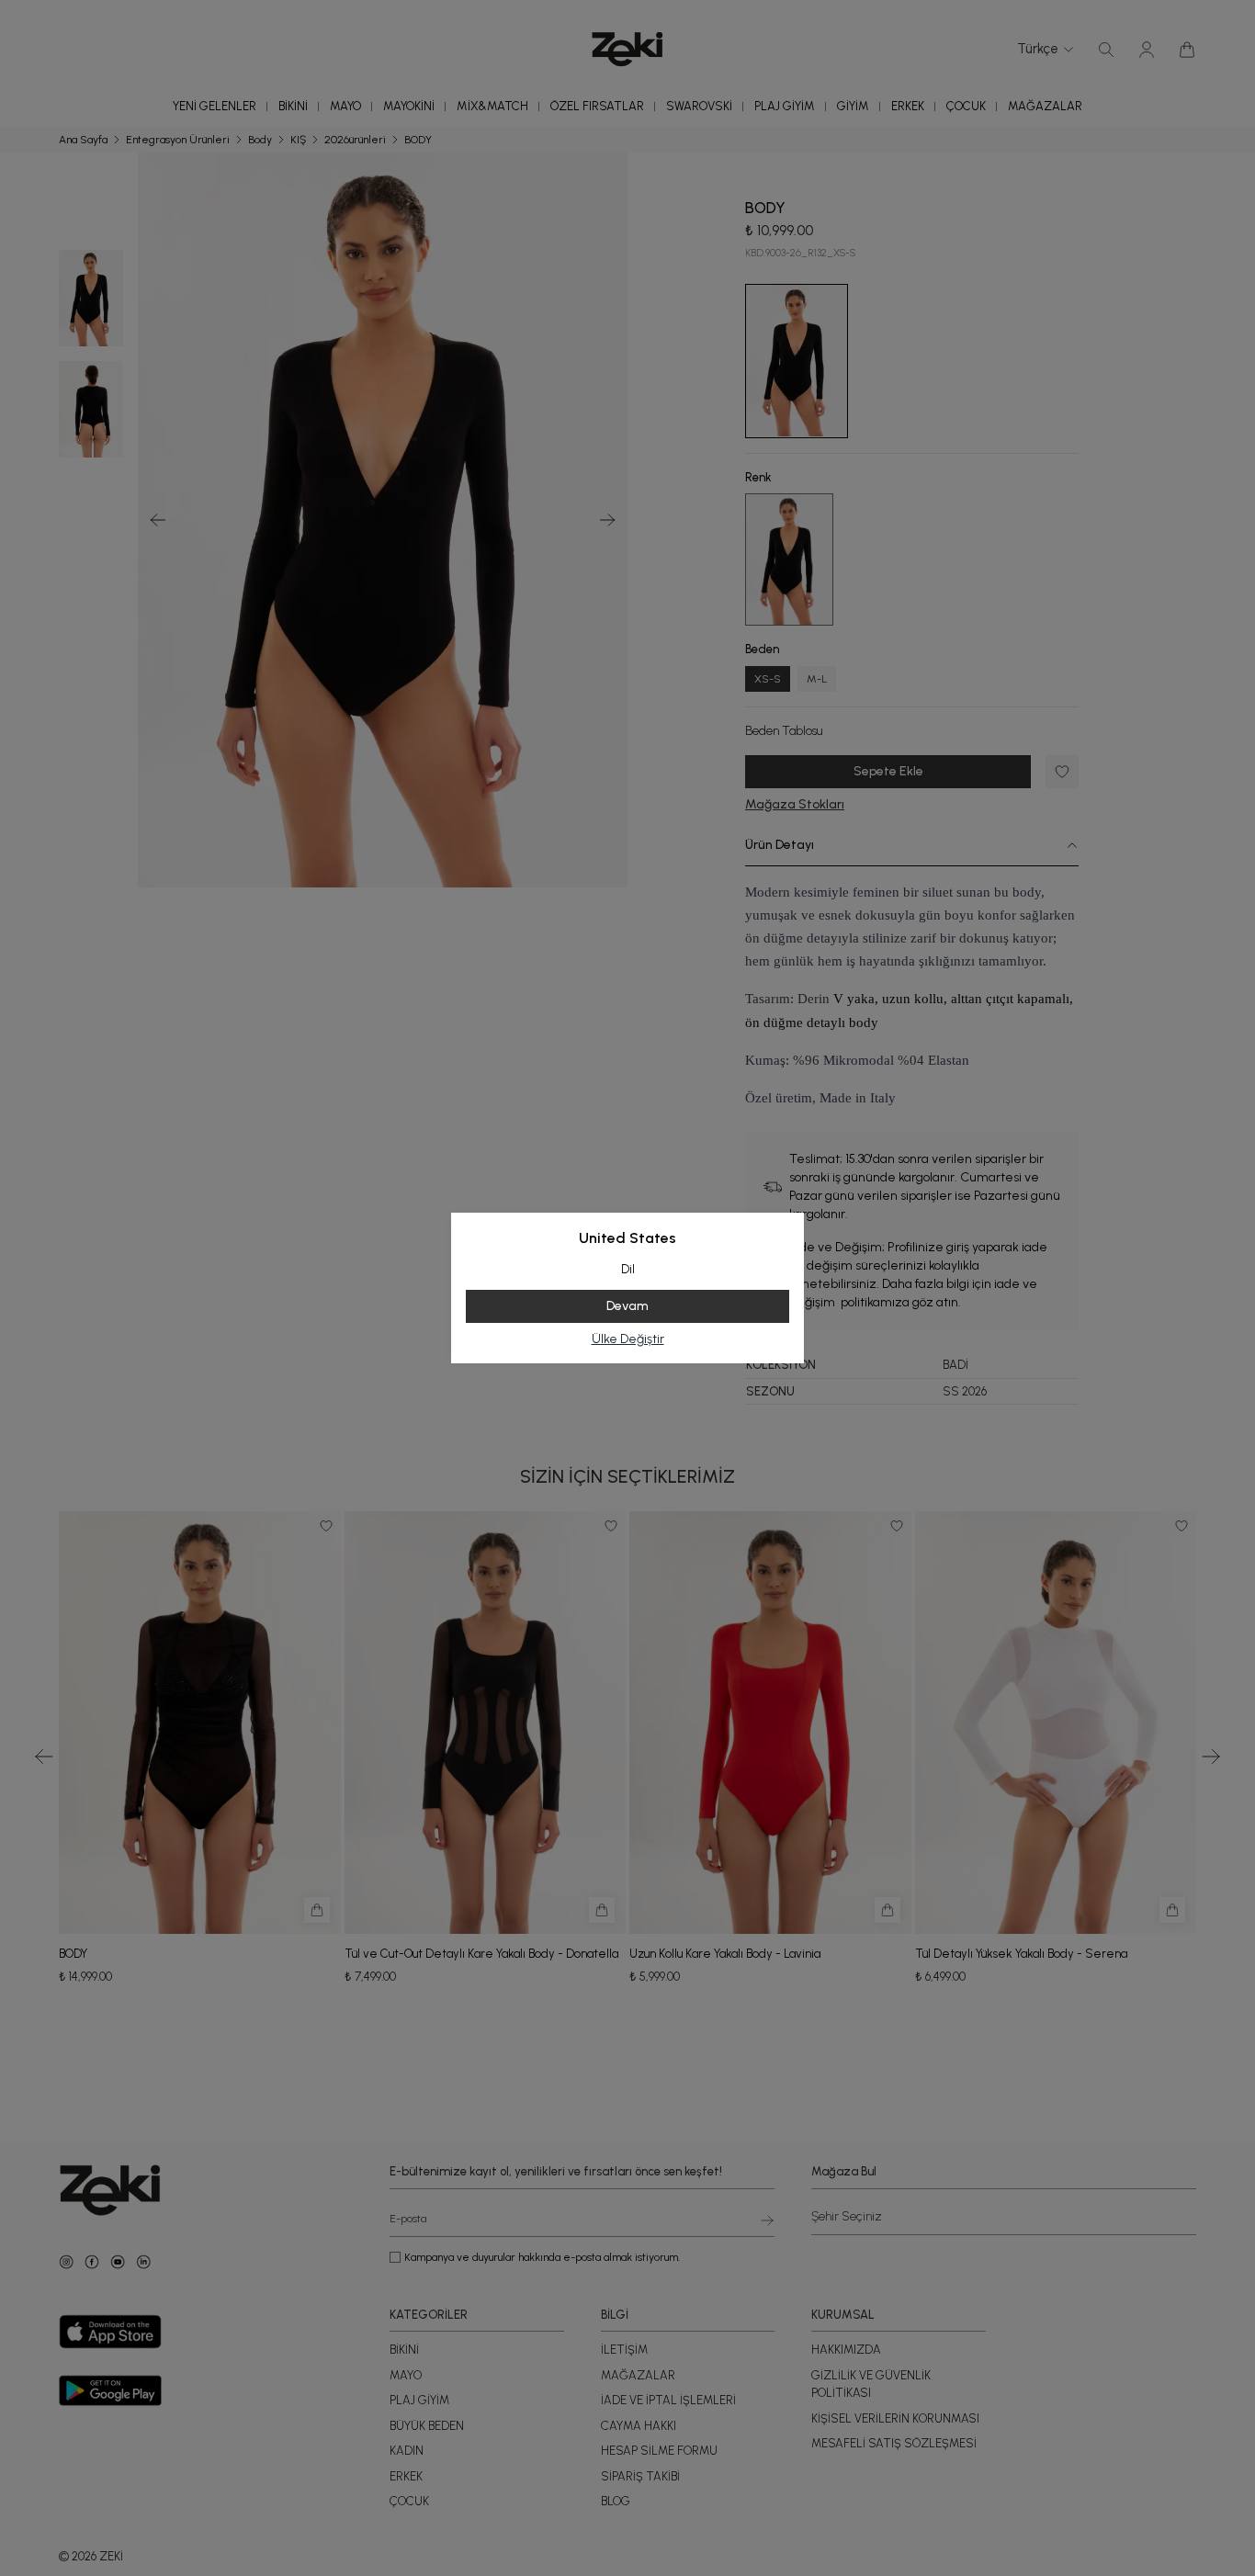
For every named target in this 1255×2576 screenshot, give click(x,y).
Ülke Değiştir (628, 1339)
